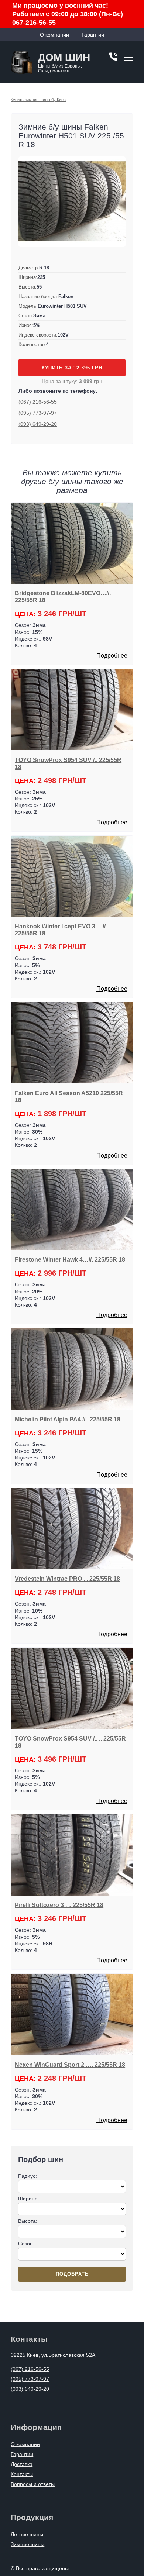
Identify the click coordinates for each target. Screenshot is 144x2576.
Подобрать (72, 2274)
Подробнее (112, 656)
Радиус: (28, 2176)
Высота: (28, 2221)
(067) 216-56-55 (38, 402)
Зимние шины (28, 2544)
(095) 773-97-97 (38, 413)
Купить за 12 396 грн (72, 368)
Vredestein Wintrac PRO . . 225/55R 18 (67, 1579)
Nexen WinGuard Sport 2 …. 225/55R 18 (70, 2065)
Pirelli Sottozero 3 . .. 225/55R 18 (59, 1905)
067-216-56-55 (34, 23)
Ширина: (29, 2199)
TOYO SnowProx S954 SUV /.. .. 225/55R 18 (70, 1742)
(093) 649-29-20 (38, 424)
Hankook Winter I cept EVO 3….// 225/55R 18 (60, 930)
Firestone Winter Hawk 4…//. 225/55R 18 (70, 1259)
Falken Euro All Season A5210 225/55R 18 (69, 1096)
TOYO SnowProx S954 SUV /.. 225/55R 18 (68, 763)
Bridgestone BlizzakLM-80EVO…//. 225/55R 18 (63, 596)
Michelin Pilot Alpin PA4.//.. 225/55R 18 (68, 1419)
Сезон (25, 2244)
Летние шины (27, 2534)
